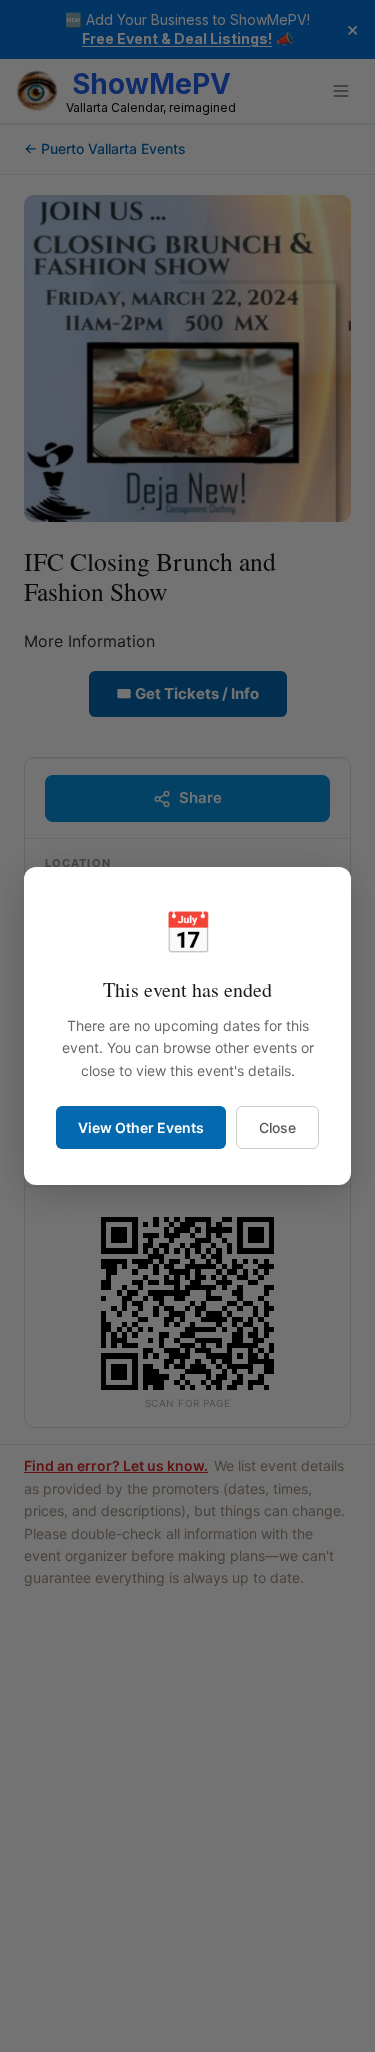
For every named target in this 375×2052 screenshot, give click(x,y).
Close (277, 1127)
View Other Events (141, 1127)
